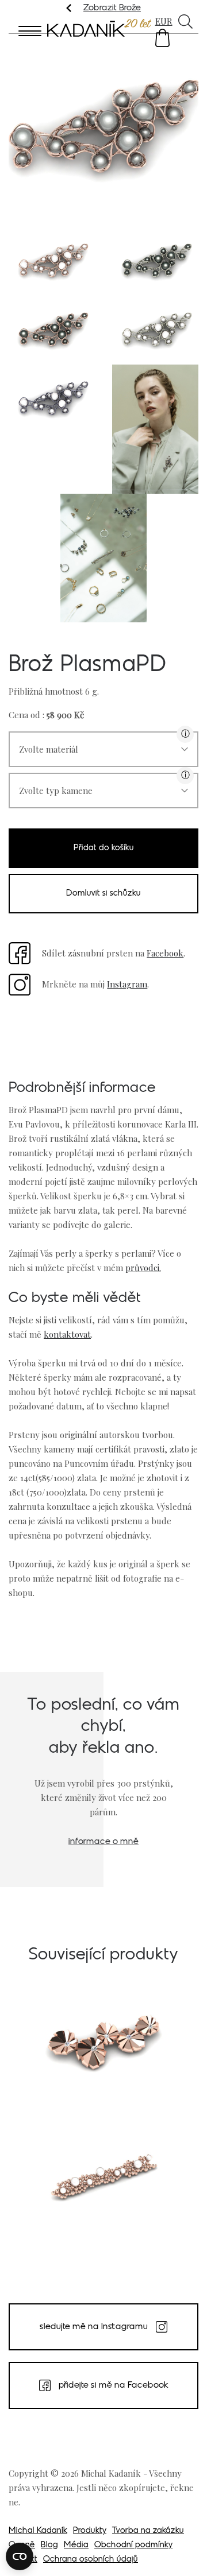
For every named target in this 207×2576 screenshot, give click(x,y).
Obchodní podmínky (133, 2545)
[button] (162, 38)
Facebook (165, 953)
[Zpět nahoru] (183, 2551)
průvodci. (143, 1268)
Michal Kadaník (38, 2531)
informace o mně (103, 1842)
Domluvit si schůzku (103, 894)
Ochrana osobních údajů (91, 2560)
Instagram (127, 984)
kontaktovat (67, 1334)
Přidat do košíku (104, 848)
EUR (164, 21)
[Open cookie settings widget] (20, 2556)
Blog (49, 2545)
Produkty (90, 2531)
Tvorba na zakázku (148, 2531)
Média (76, 2545)
